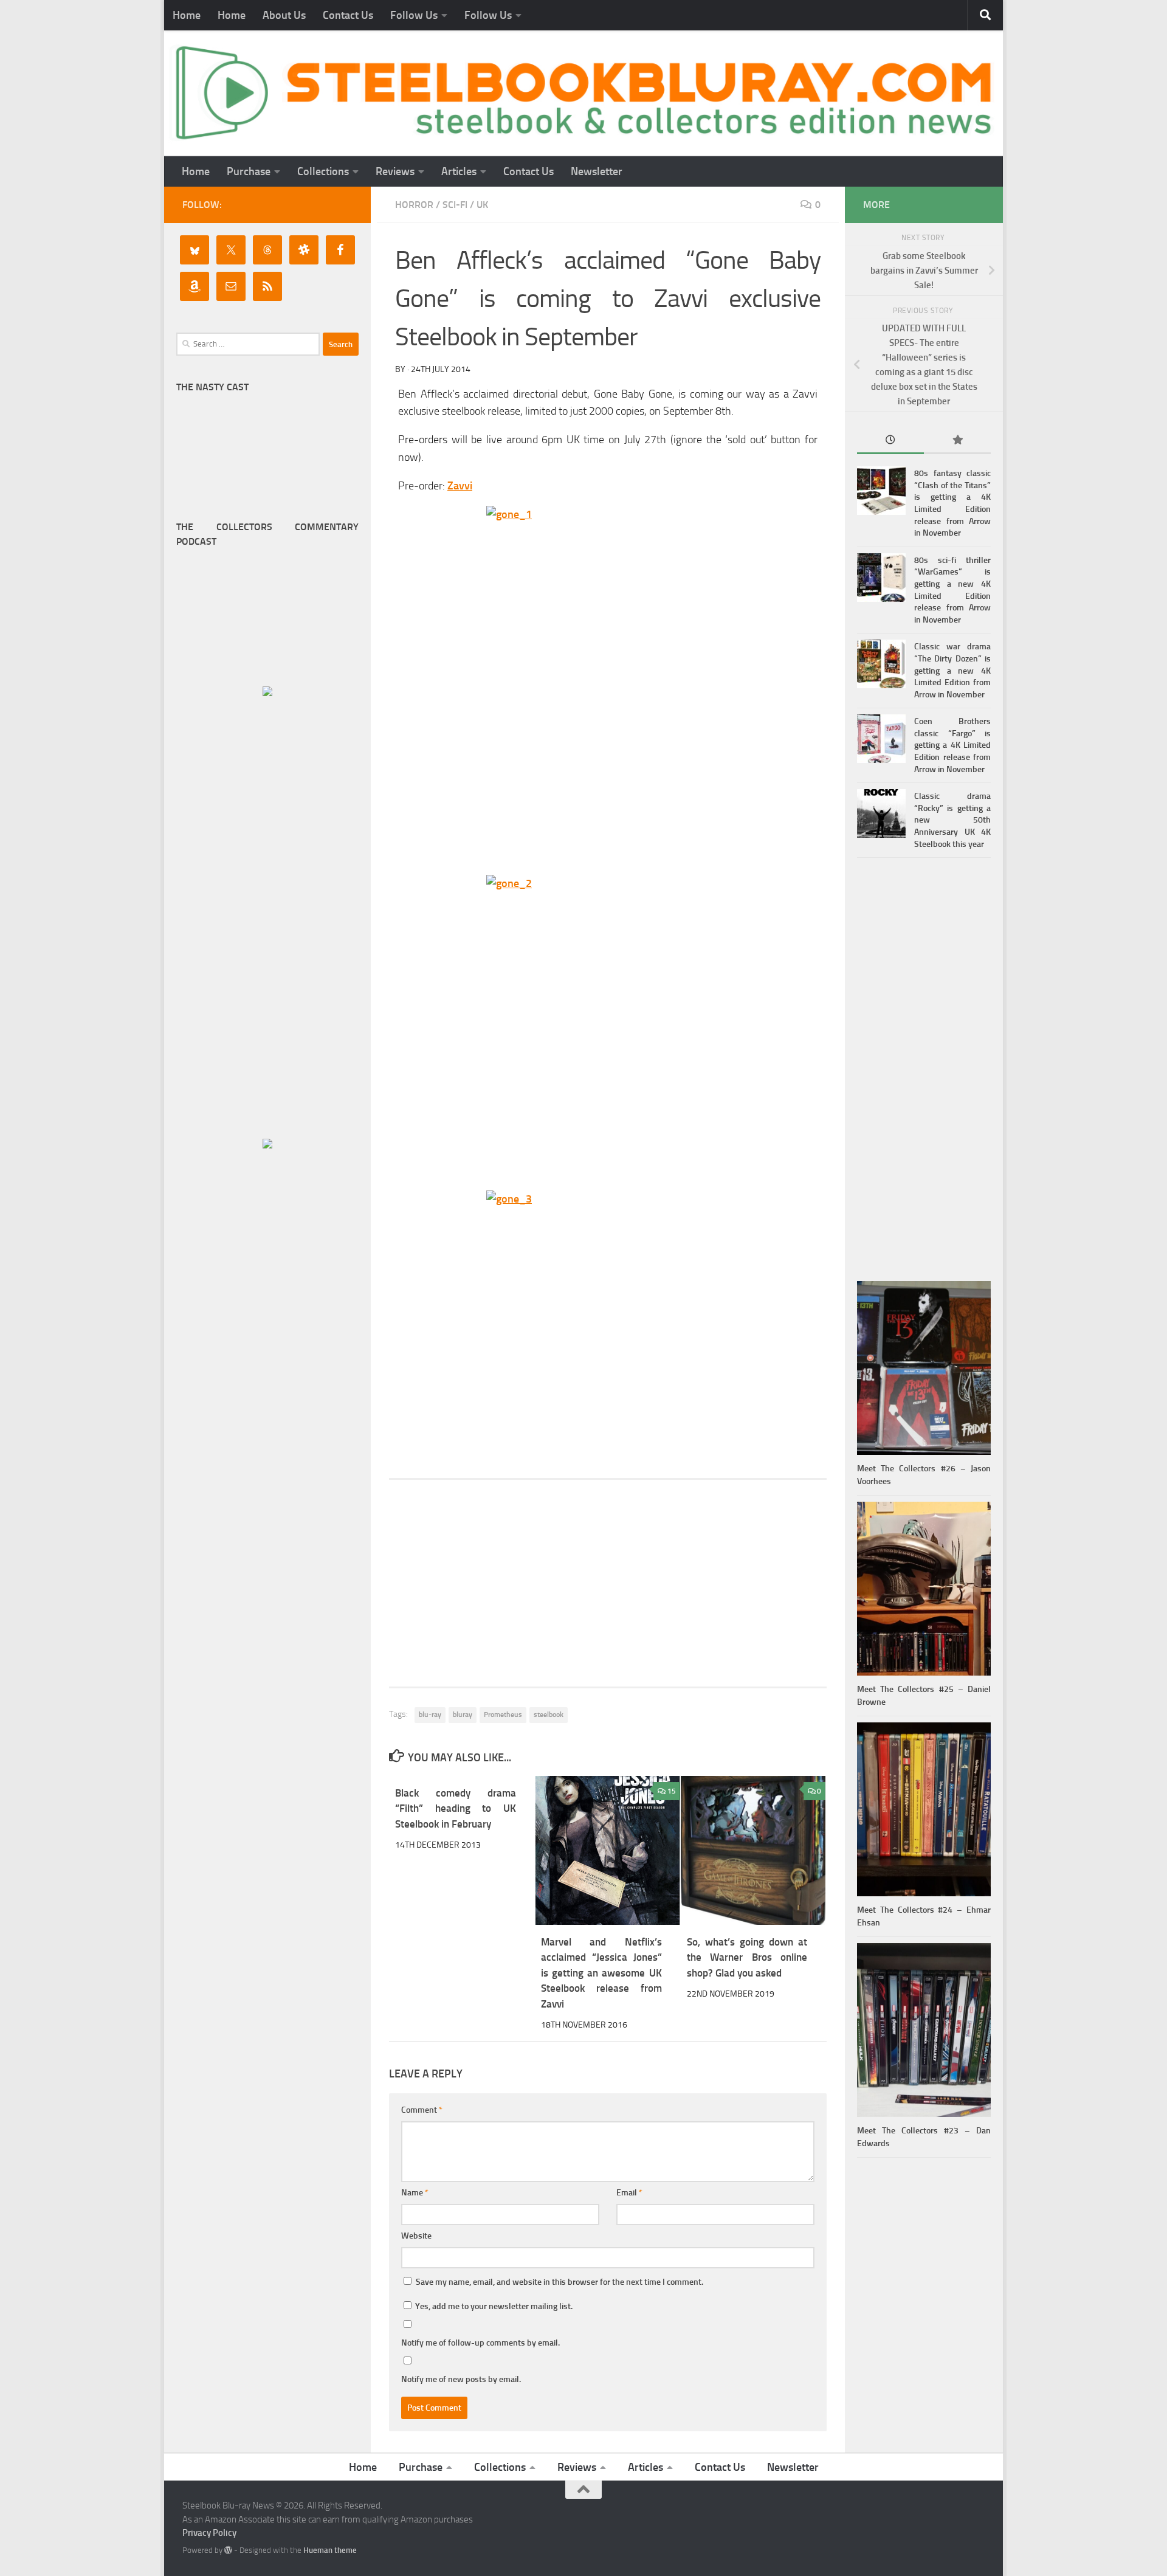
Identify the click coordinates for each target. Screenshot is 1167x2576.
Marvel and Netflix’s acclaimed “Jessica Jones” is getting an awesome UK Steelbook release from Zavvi (601, 1973)
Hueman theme (330, 2550)
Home (187, 15)
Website (416, 2236)
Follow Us (414, 15)
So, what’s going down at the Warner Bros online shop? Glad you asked (747, 1957)
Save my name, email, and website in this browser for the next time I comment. (559, 2282)
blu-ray (430, 1714)
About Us (284, 15)
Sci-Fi (455, 205)
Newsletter (597, 171)
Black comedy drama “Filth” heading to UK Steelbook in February (456, 1808)
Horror (414, 205)
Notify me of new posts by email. (461, 2379)
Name (415, 2193)
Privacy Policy (209, 2533)
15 (672, 1791)
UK (482, 205)
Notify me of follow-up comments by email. (480, 2343)
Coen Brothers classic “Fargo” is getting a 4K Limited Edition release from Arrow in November (952, 745)
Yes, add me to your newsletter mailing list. (493, 2306)
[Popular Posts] (957, 441)
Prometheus (503, 1714)
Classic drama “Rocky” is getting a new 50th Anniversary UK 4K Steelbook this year (952, 820)
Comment (422, 2110)
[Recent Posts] (890, 441)
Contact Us (348, 15)
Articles (459, 171)
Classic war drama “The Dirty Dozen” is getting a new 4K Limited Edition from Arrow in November (952, 670)
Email (629, 2193)
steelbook (549, 1714)
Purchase (249, 171)
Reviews (395, 171)
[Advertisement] (608, 1583)
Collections (323, 171)
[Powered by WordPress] (228, 2550)
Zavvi (460, 486)
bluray (463, 1714)
